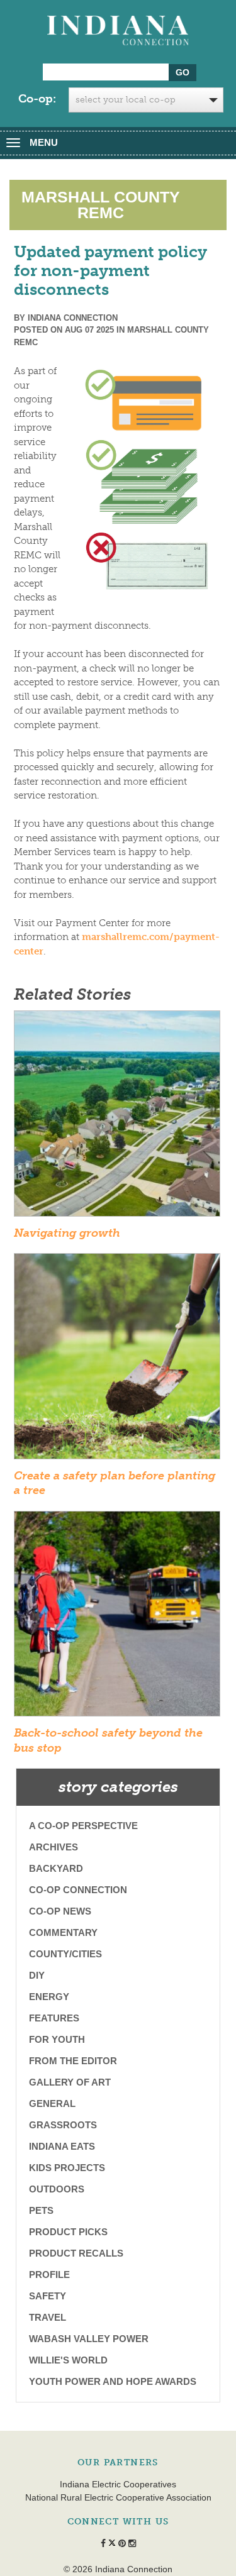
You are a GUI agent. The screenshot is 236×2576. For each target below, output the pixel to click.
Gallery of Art (70, 2082)
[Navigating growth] (117, 1117)
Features (54, 2018)
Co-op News (60, 1911)
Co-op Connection (78, 1890)
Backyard (56, 1868)
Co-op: (37, 99)
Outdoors (57, 2189)
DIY (37, 1975)
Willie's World (68, 2360)
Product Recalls (76, 2253)
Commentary (63, 1932)
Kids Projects (67, 2168)
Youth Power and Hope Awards (113, 2381)
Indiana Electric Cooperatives (118, 2484)
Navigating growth (67, 1233)
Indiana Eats (62, 2146)
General (52, 2103)
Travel (48, 2317)
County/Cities (65, 1954)
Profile (49, 2275)
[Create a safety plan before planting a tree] (117, 1360)
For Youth (57, 2039)
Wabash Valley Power (89, 2339)
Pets (41, 2210)
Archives (53, 1847)
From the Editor (73, 2061)
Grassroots (63, 2125)
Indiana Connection (73, 318)
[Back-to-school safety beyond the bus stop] (117, 1618)
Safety (48, 2296)
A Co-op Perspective (83, 1826)
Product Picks (68, 2232)
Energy (49, 1997)
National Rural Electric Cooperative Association (118, 2497)
